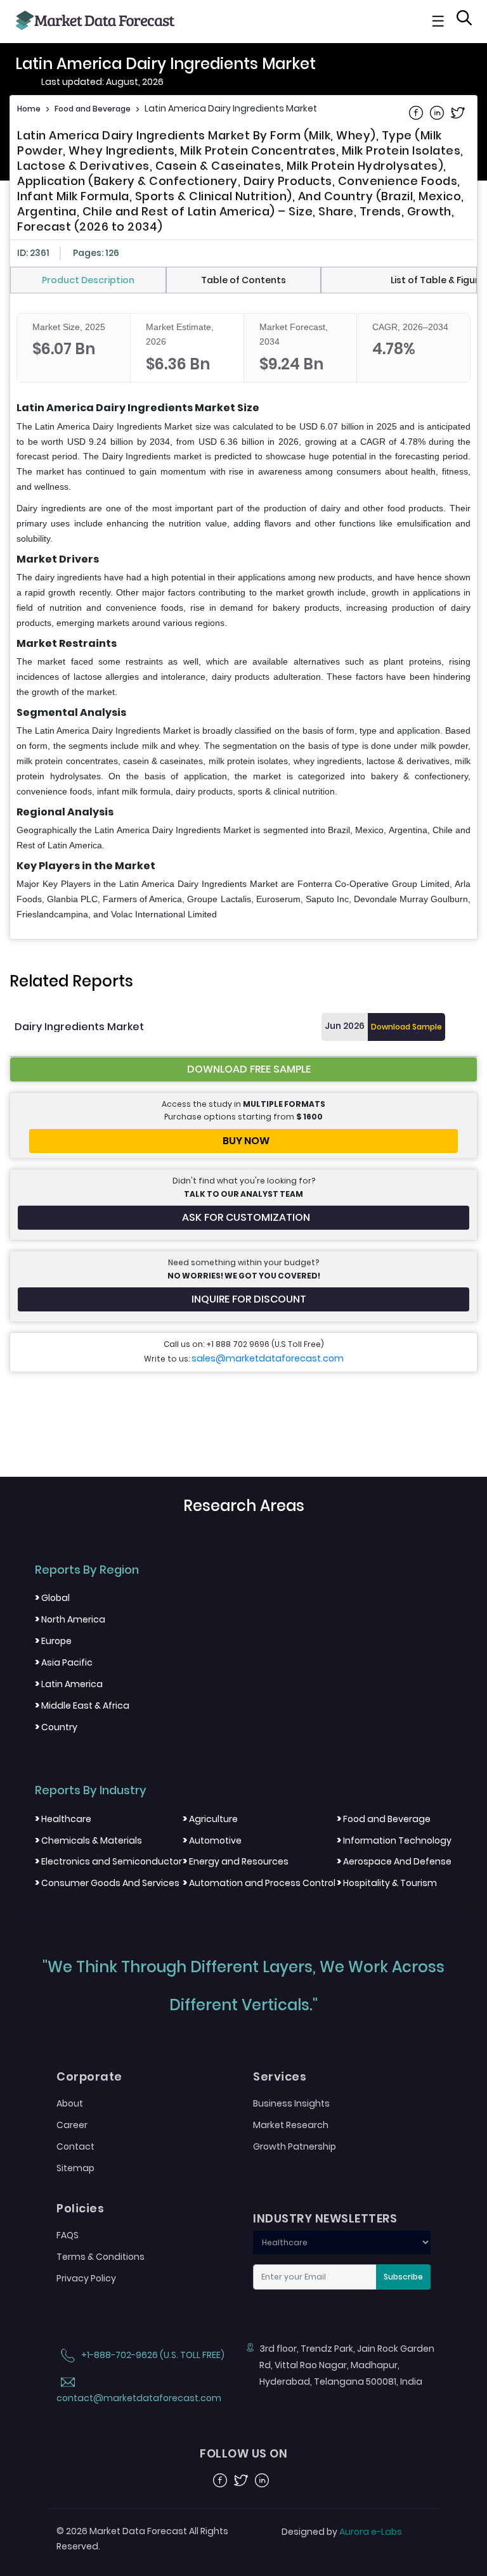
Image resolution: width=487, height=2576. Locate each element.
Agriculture (210, 1819)
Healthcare (63, 1819)
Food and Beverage (93, 109)
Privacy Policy (86, 2278)
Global (52, 1598)
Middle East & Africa (82, 1706)
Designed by (342, 2532)
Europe (53, 1641)
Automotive (212, 1840)
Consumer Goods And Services (107, 1883)
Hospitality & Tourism (387, 1883)
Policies (80, 2209)
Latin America (69, 1684)
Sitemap (75, 2168)
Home (29, 109)
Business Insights (291, 2103)
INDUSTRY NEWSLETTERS (325, 2219)
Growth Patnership (295, 2146)
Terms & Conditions (101, 2257)
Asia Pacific (64, 1662)
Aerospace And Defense (394, 1861)
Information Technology (394, 1840)
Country (56, 1727)
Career (72, 2125)
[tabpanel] (243, 618)
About (70, 2103)
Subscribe (403, 2277)
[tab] (88, 280)
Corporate (89, 2077)
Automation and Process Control (259, 1883)
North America (70, 1619)
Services (280, 2077)
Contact (75, 2146)
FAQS (68, 2235)
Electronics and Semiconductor (108, 1861)
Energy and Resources (236, 1861)
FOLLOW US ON (243, 2454)
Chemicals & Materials (88, 1840)
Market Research (291, 2125)
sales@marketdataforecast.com (268, 1358)
